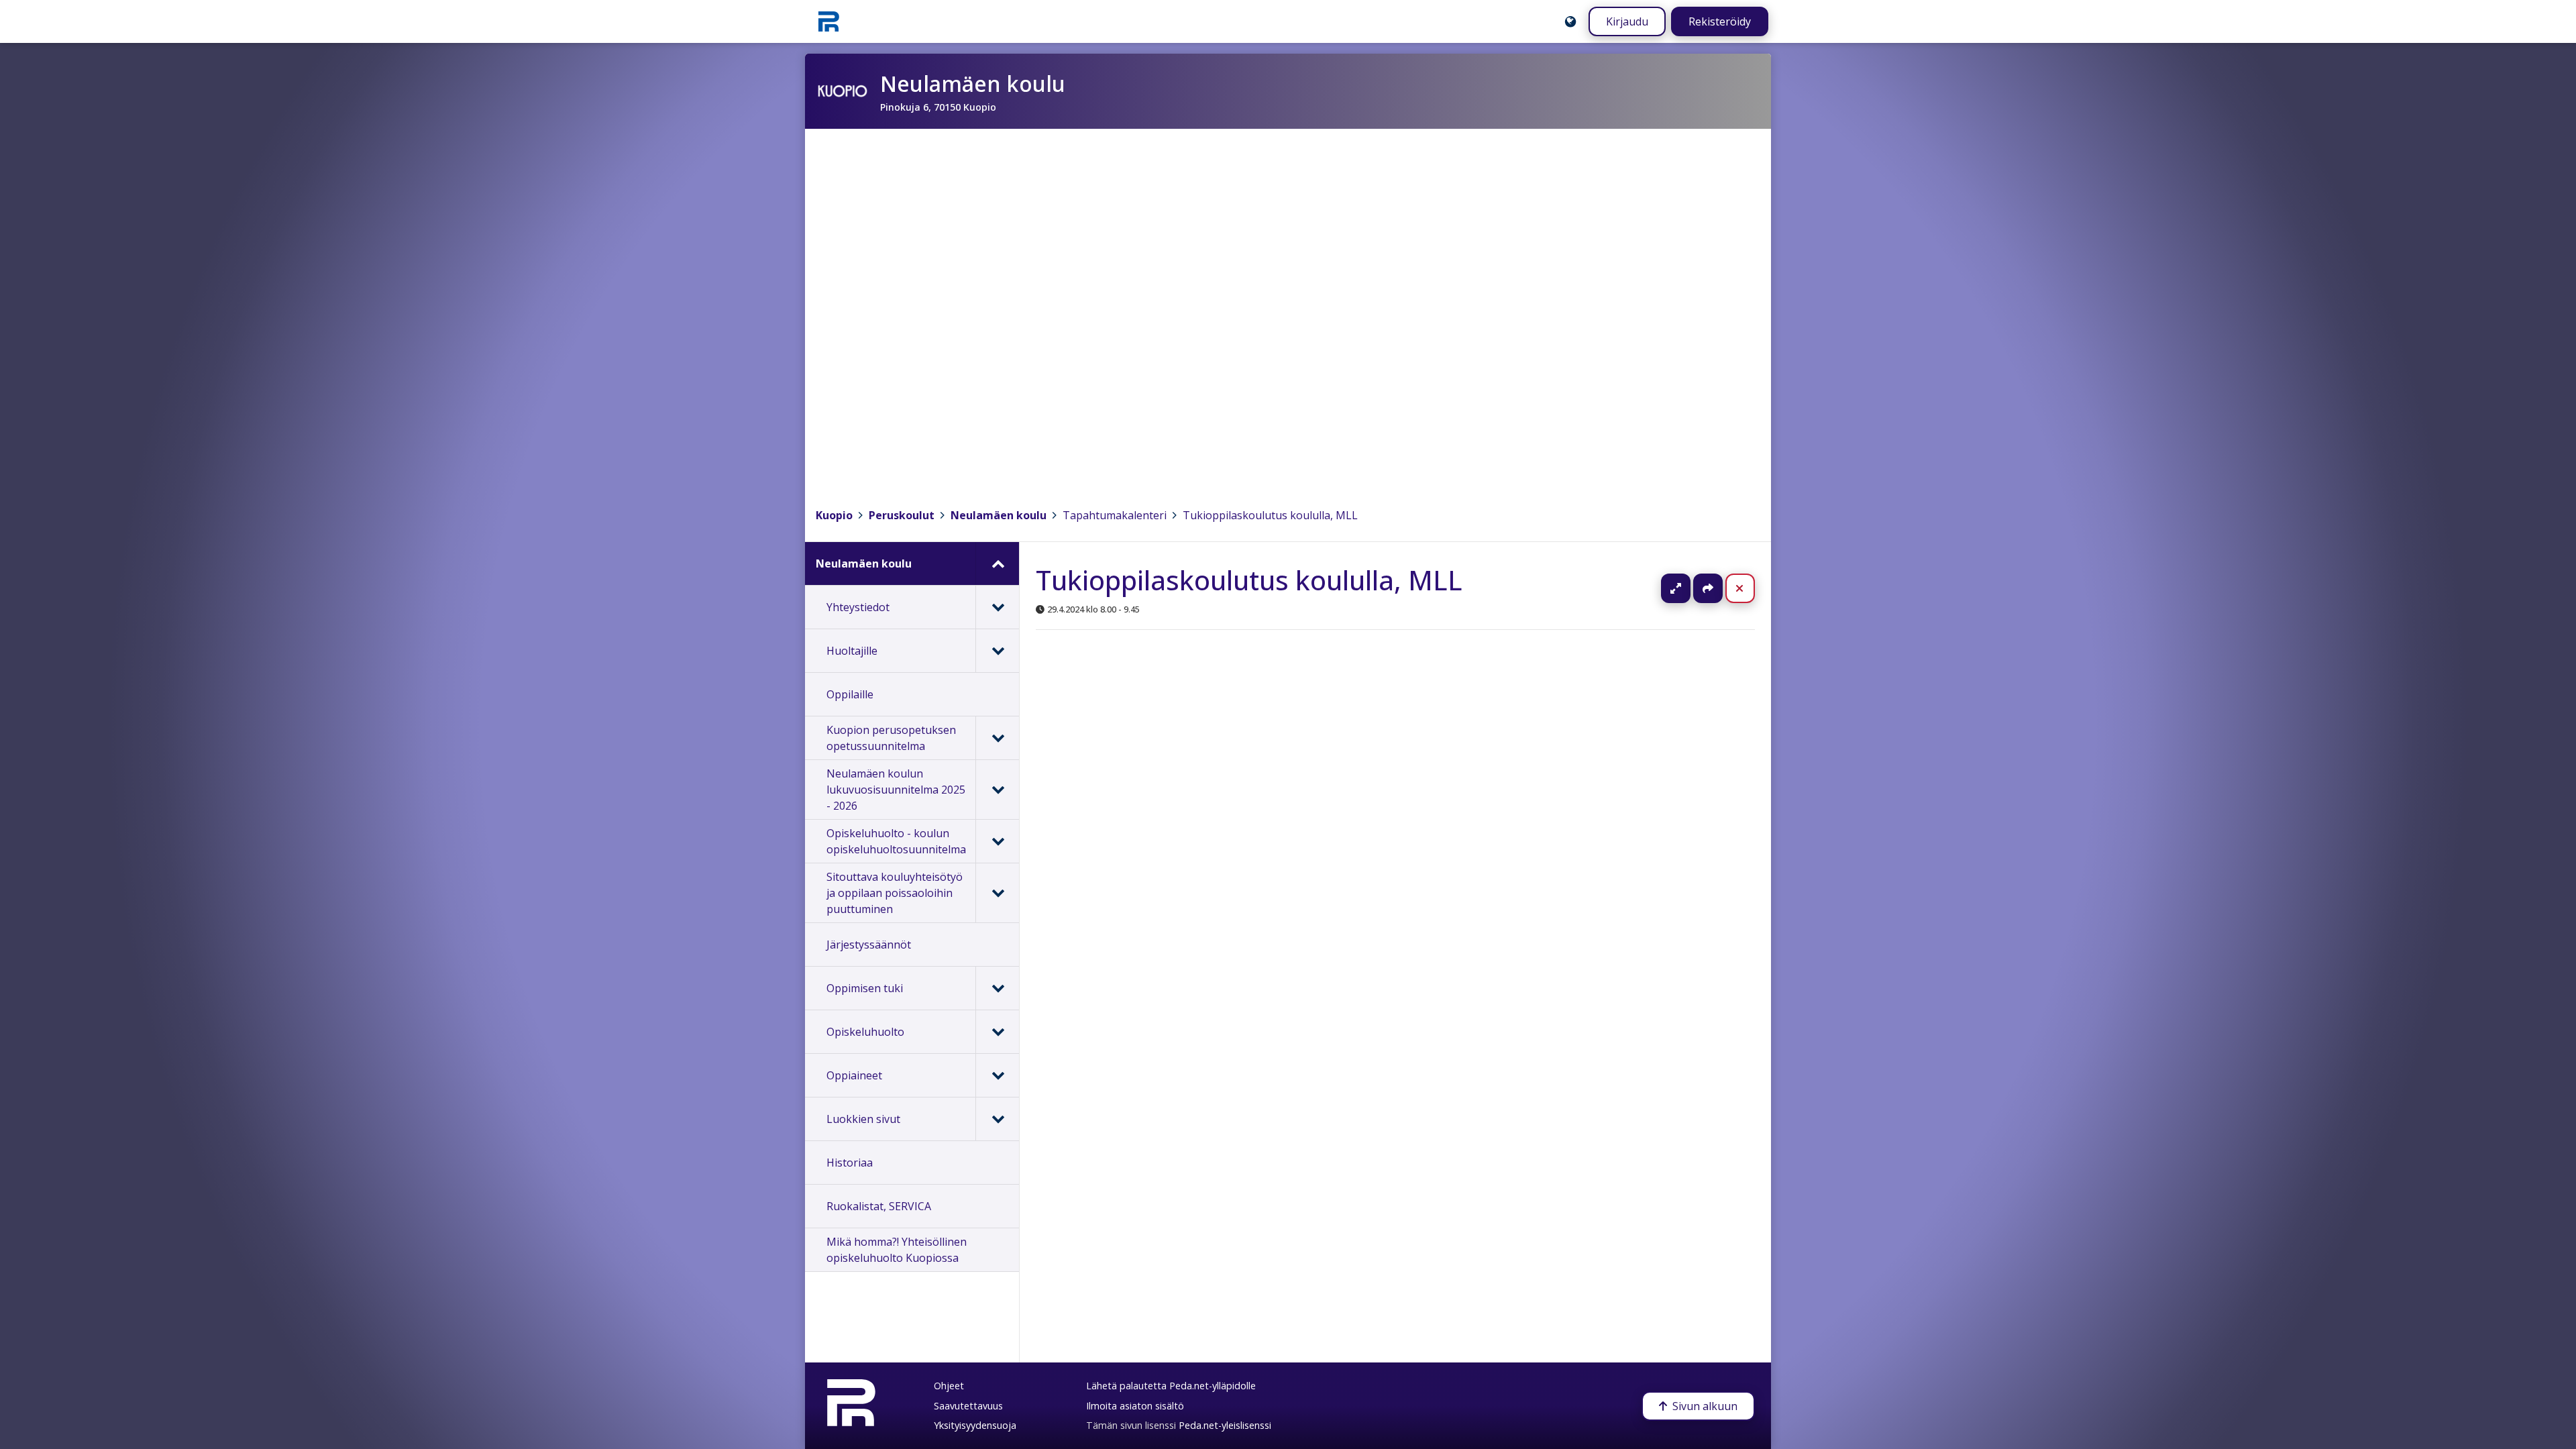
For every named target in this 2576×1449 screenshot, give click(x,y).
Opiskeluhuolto (865, 1032)
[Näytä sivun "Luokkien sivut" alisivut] (997, 1119)
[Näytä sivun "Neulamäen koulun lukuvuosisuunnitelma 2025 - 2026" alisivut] (997, 790)
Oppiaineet (854, 1075)
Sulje (1751, 588)
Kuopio (834, 515)
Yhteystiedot (858, 607)
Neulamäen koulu (999, 515)
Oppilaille (850, 694)
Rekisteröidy (1720, 21)
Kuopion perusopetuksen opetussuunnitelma (891, 738)
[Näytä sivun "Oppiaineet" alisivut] (997, 1075)
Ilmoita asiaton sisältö (1135, 1406)
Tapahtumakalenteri (1115, 515)
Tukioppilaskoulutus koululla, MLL (1270, 515)
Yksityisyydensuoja (975, 1425)
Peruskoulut (902, 515)
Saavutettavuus (968, 1406)
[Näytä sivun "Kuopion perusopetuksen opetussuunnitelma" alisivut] (997, 738)
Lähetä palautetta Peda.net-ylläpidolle (1171, 1386)
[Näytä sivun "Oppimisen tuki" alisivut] (997, 988)
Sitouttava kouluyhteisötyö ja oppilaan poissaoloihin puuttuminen (895, 893)
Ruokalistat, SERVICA (879, 1206)
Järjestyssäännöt (869, 945)
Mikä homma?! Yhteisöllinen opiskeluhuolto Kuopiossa (897, 1250)
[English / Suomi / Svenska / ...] (1570, 21)
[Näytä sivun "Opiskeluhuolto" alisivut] (997, 1032)
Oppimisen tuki (865, 988)
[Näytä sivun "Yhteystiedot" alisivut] (997, 607)
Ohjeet (949, 1386)
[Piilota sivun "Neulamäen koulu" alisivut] (997, 563)
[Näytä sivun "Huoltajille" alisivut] (997, 651)
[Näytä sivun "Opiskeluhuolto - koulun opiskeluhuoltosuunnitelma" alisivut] (997, 841)
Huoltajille (852, 651)
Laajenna (1688, 588)
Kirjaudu (1627, 21)
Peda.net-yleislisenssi (1225, 1425)
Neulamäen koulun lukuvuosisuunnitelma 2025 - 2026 (896, 790)
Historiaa (850, 1163)
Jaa (1708, 588)
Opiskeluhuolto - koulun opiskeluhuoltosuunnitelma (896, 841)
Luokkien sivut (863, 1119)
